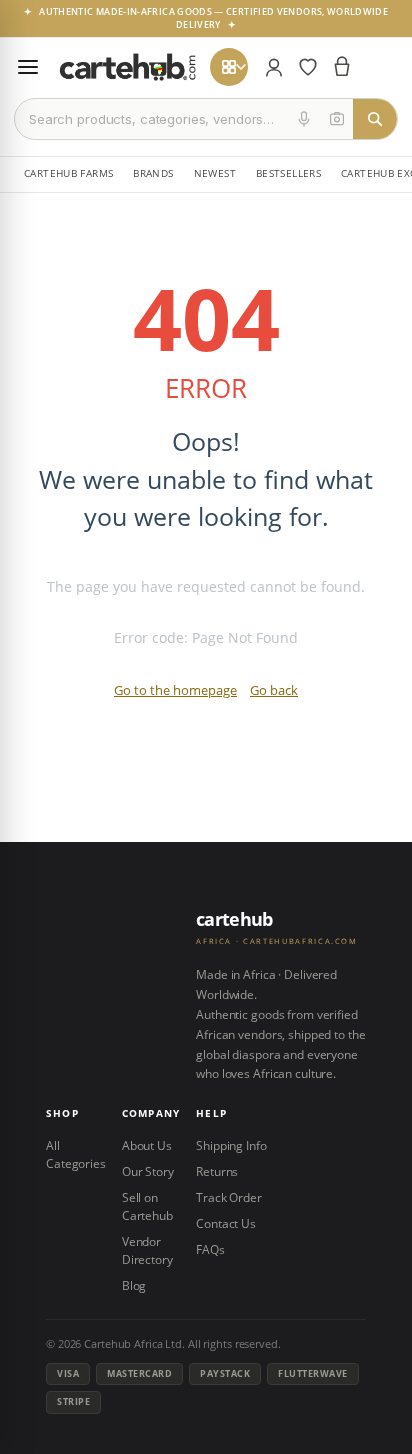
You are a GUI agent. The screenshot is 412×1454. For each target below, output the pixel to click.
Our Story (148, 1171)
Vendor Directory (147, 1250)
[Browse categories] (229, 67)
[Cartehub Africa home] (128, 67)
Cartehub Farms (68, 173)
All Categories (76, 1154)
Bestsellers (288, 173)
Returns (217, 1171)
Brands (153, 173)
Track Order (229, 1197)
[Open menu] (28, 67)
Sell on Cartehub (147, 1206)
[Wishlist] (308, 67)
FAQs (210, 1249)
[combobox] (151, 119)
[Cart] (342, 67)
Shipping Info (231, 1145)
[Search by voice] (304, 119)
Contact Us (226, 1223)
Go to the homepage (175, 690)
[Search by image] (337, 119)
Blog (134, 1285)
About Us (147, 1145)
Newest (215, 173)
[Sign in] (274, 67)
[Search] (375, 119)
